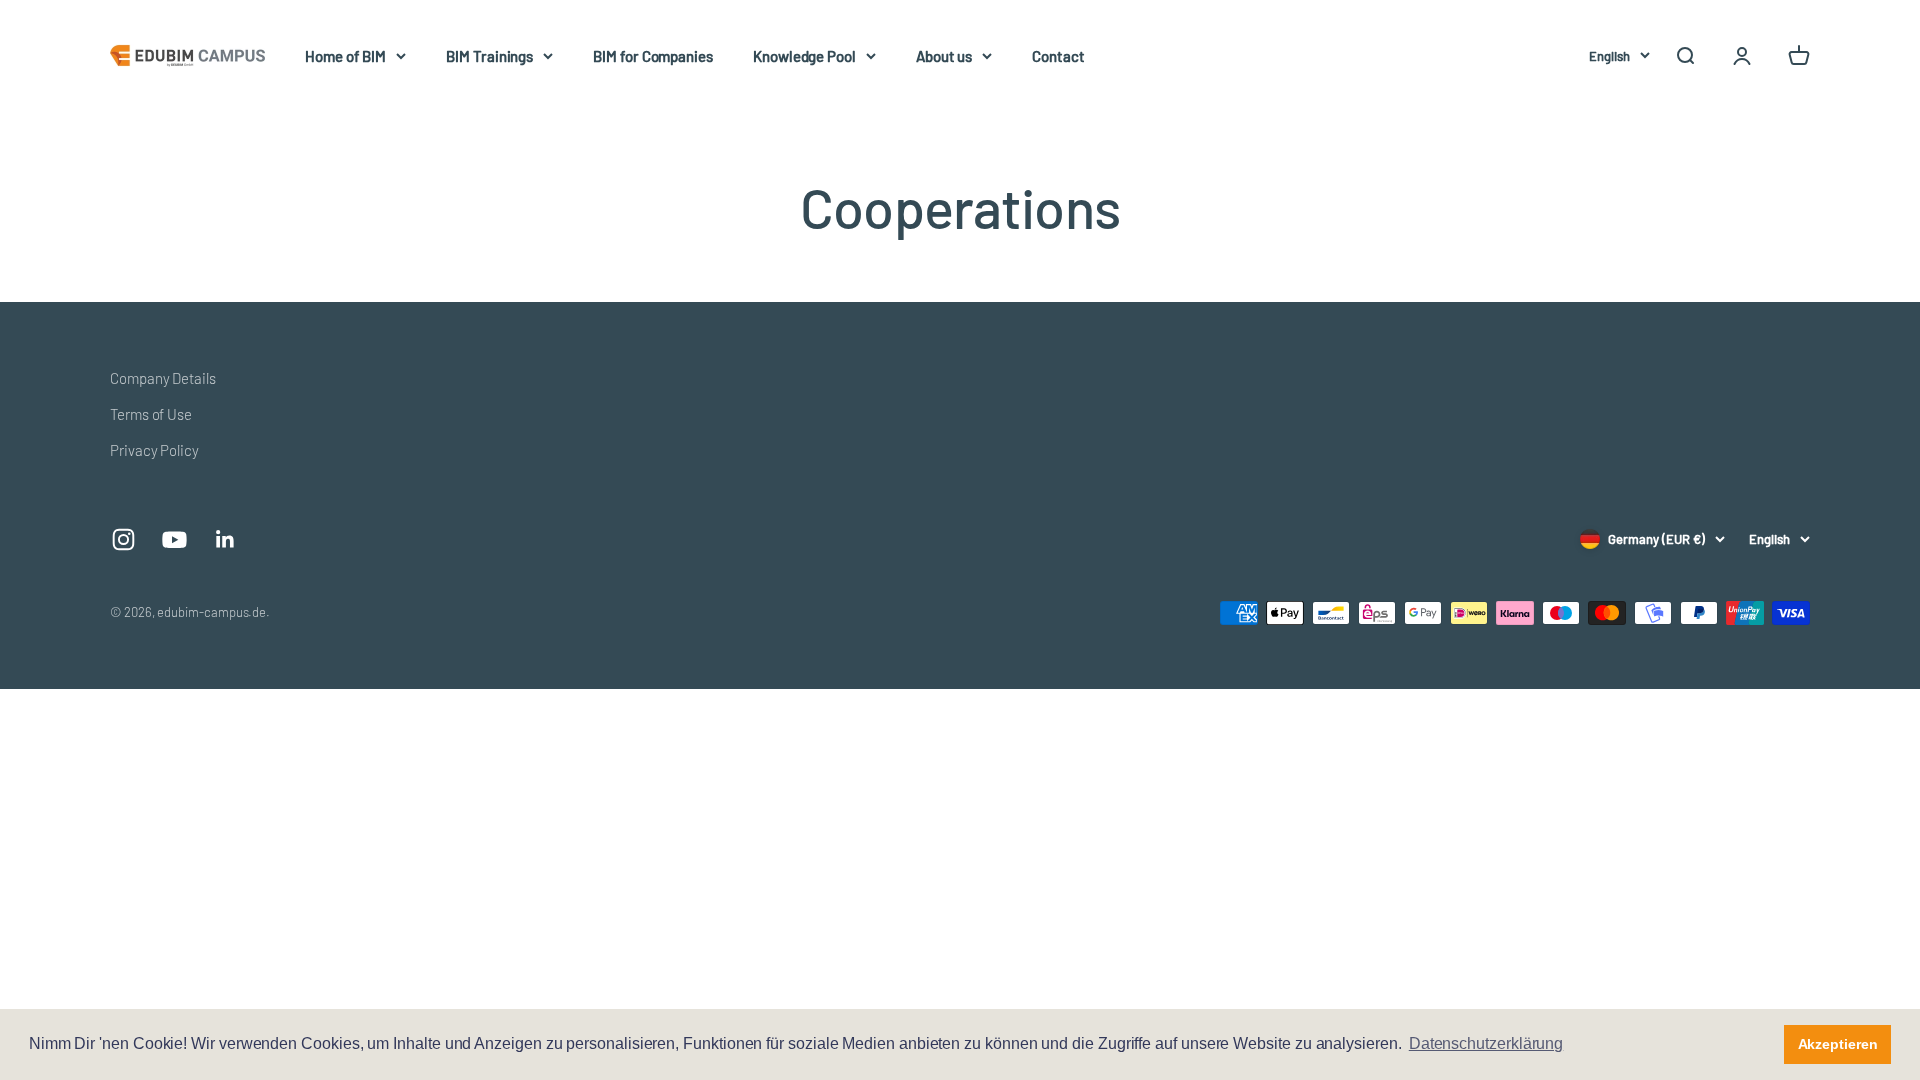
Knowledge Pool (804, 56)
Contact (1058, 56)
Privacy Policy (154, 450)
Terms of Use (151, 414)
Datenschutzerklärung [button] (1486, 1043)
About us (944, 56)
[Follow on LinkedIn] (225, 539)
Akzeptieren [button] (1838, 1044)
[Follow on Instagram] (123, 539)
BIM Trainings (489, 56)
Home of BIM (345, 56)
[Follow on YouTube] (174, 539)
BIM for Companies (653, 56)
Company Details (163, 378)
